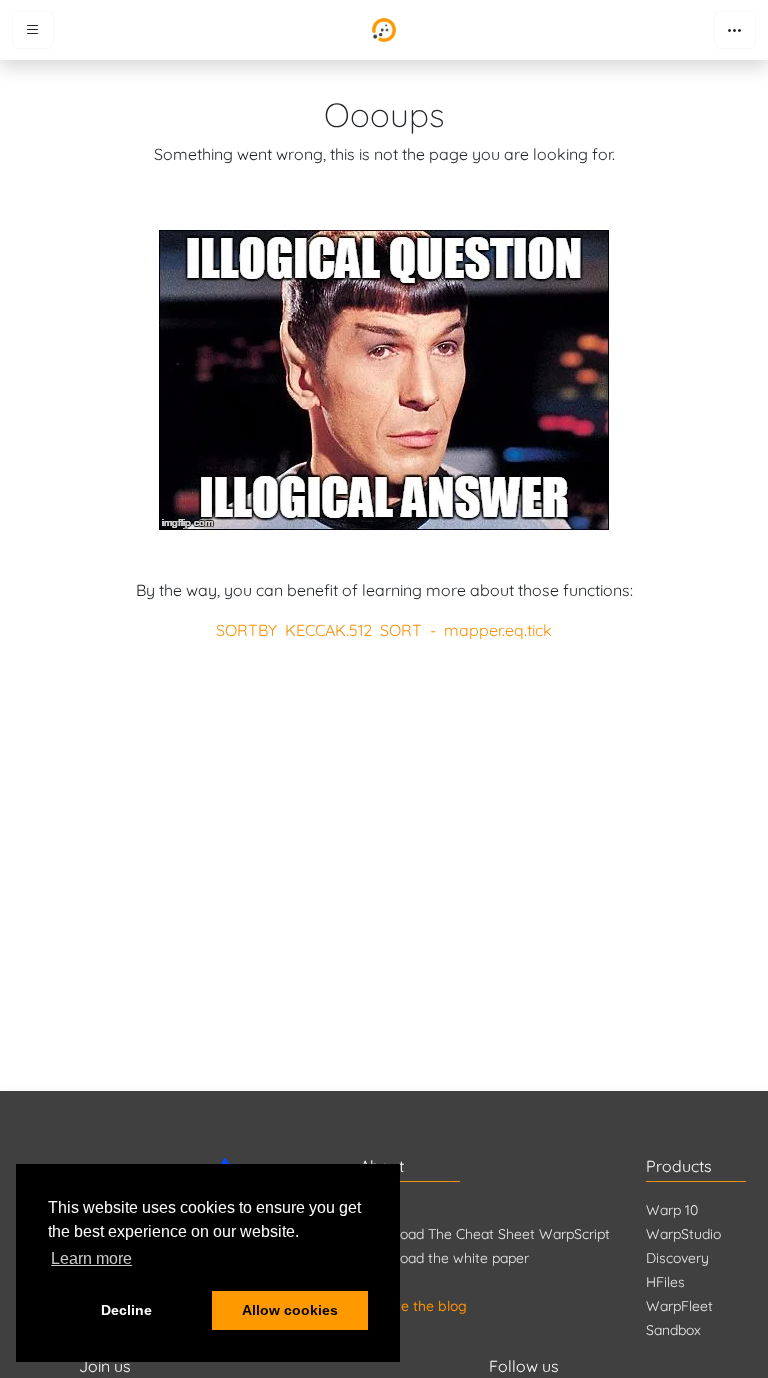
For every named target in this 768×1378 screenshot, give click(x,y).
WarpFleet (679, 1306)
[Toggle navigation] (735, 30)
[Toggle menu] (33, 30)
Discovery (677, 1258)
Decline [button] (126, 1310)
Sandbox (673, 1330)
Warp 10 (672, 1210)
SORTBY (246, 630)
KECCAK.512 (328, 630)
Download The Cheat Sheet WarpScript (485, 1234)
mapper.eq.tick (498, 630)
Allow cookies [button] (290, 1310)
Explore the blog (413, 1306)
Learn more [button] (91, 1258)
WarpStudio (683, 1234)
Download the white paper (444, 1258)
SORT (401, 630)
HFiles (665, 1282)
